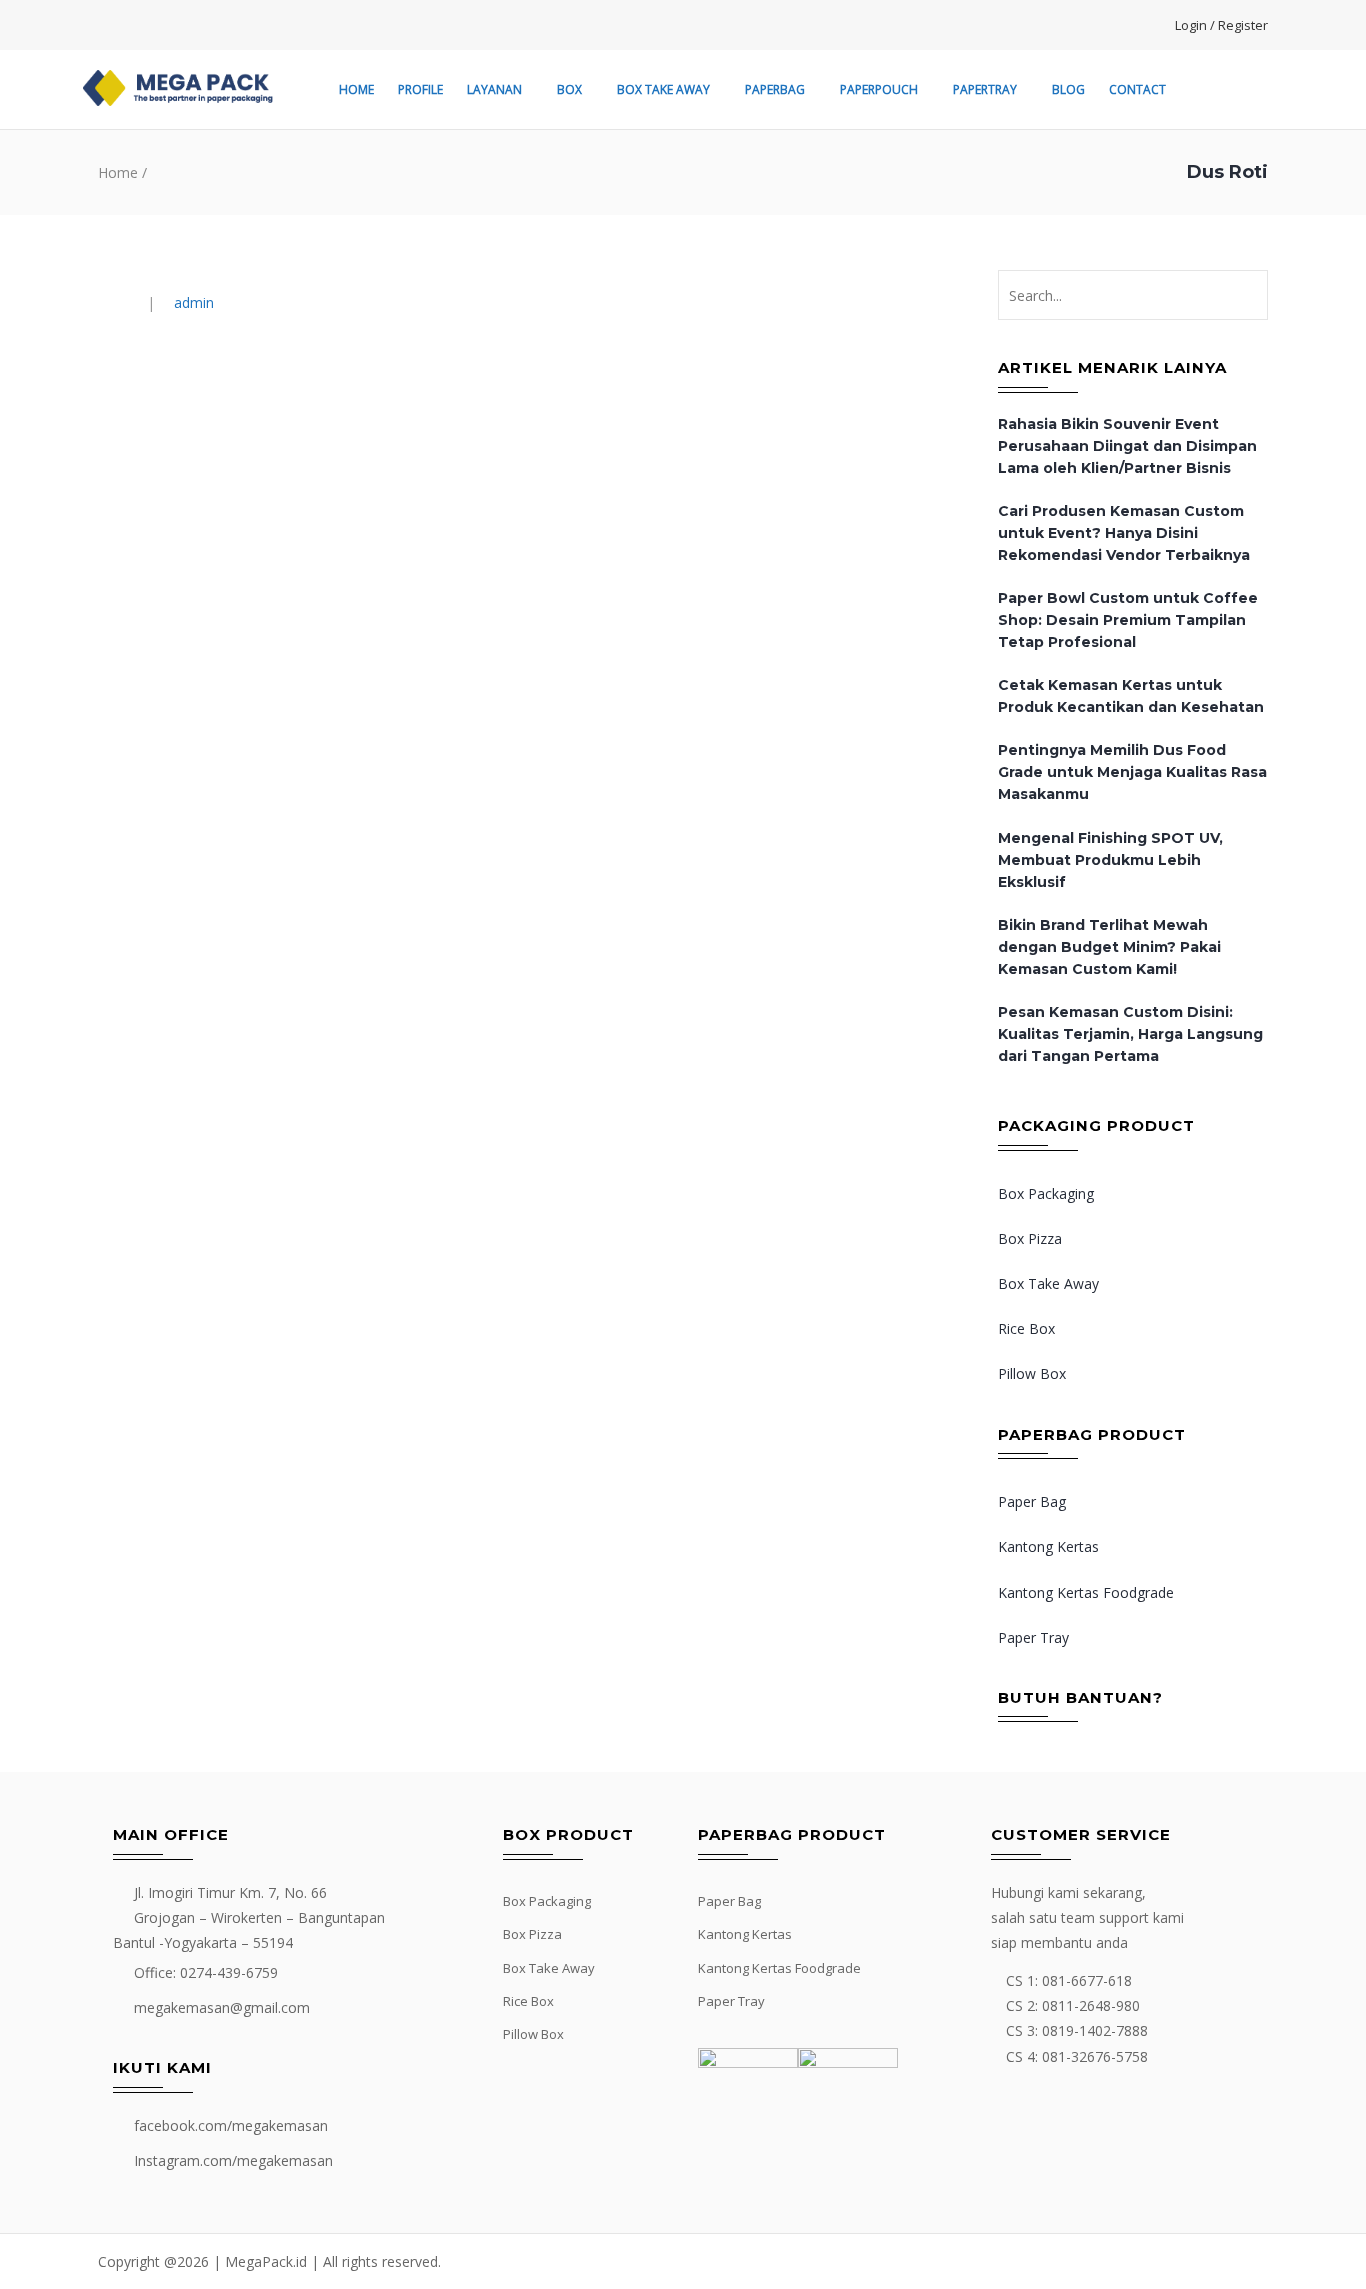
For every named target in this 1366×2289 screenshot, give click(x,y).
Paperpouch (879, 89)
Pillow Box (1032, 1373)
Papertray (985, 89)
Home (356, 89)
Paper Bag (1032, 1501)
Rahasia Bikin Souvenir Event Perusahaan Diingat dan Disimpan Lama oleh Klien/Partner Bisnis (1127, 446)
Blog (1068, 89)
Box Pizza (1030, 1238)
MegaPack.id (266, 2261)
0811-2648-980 (1091, 2005)
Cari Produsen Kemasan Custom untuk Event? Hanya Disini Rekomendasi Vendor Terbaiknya (1124, 533)
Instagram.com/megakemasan (233, 2160)
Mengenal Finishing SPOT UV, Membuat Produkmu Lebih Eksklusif (1110, 860)
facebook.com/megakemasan (231, 2125)
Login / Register (1221, 25)
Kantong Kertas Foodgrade (1086, 1592)
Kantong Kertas (1048, 1546)
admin (194, 302)
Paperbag (775, 89)
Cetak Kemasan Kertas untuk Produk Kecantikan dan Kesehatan (1131, 696)
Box (569, 89)
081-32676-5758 (1095, 2056)
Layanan (494, 89)
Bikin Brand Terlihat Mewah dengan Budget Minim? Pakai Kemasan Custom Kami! (1109, 947)
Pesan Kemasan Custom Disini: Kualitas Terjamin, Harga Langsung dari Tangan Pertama (1130, 1034)
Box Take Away (663, 89)
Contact (1137, 89)
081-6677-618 (1087, 1980)
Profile (420, 89)
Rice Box (1026, 1328)
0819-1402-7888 (1095, 2030)
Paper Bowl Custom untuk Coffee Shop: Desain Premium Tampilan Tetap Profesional (1128, 620)
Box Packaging (1046, 1193)
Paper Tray (1033, 1637)
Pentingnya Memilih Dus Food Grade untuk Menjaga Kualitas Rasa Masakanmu (1132, 772)
